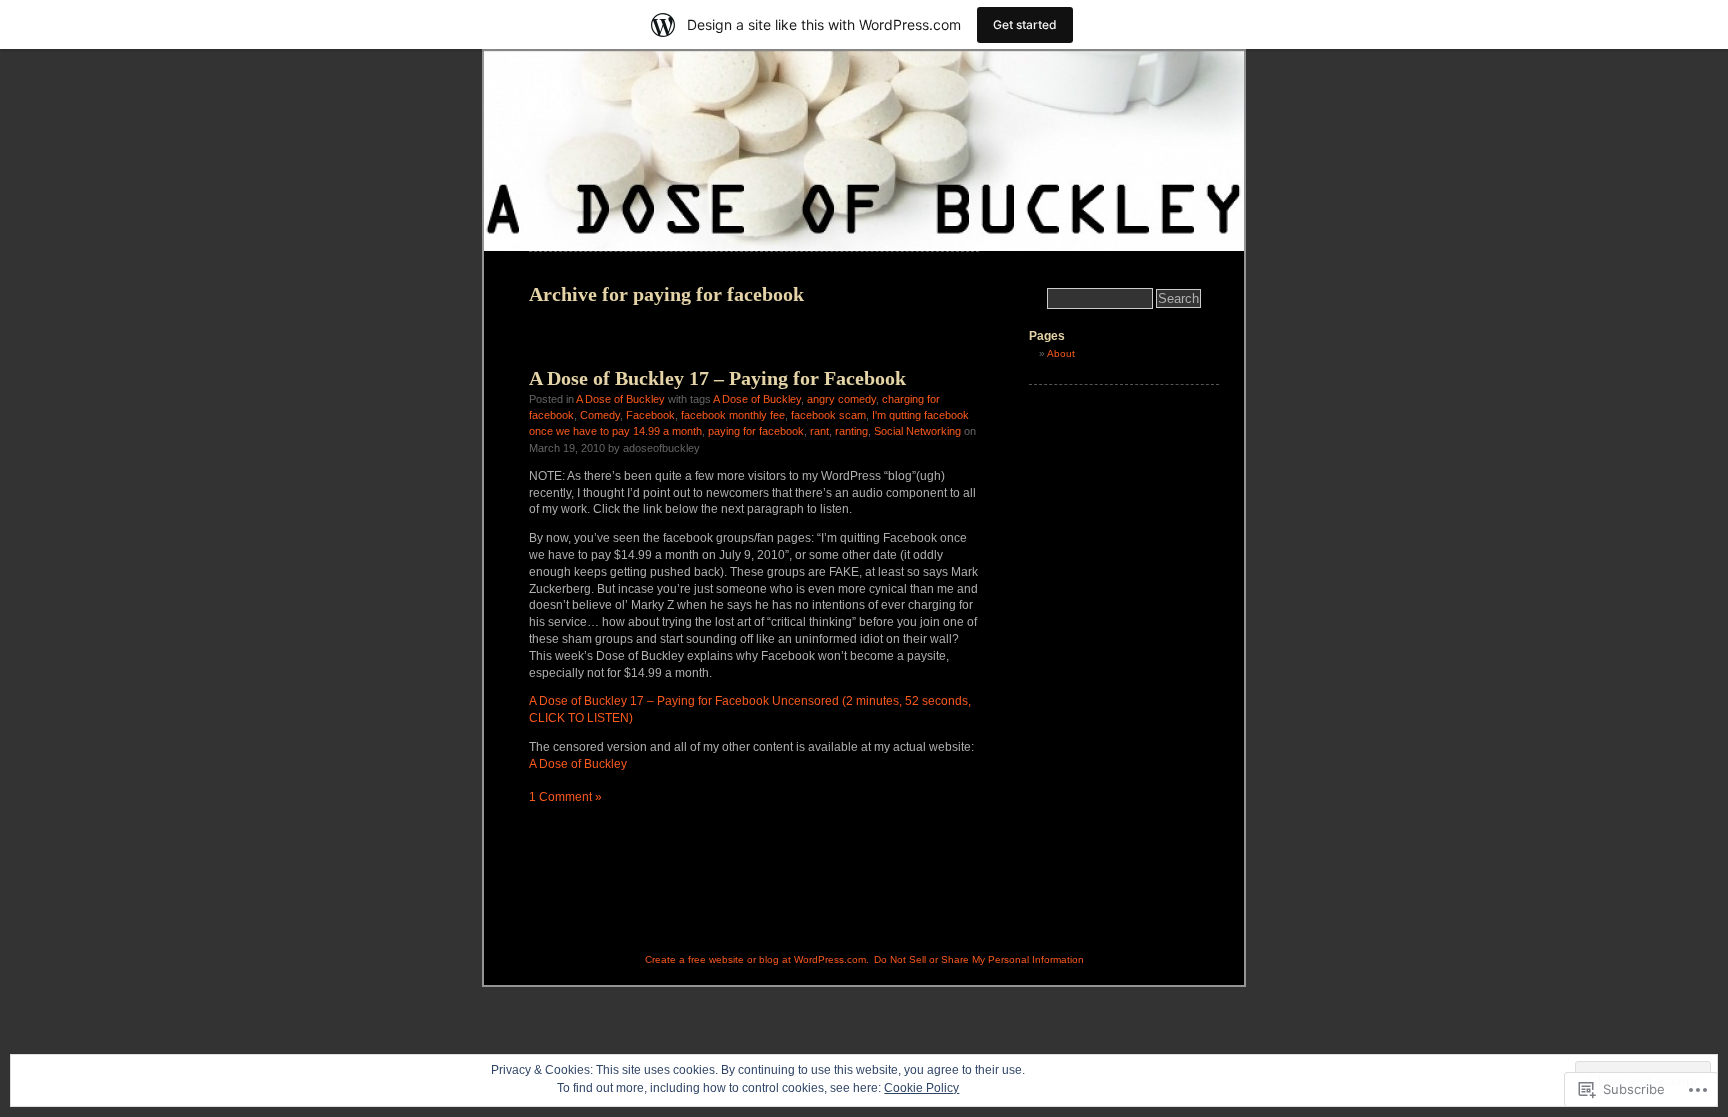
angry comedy (841, 399)
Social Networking (917, 431)
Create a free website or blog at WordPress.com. (757, 959)
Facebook (650, 415)
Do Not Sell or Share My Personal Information (979, 959)
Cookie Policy (921, 1088)
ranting (851, 431)
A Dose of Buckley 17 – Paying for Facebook (717, 378)
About (1061, 353)
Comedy (600, 415)
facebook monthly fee (733, 415)
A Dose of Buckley (620, 399)
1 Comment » (565, 797)
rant (819, 431)
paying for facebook (756, 431)
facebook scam (828, 415)
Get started (1025, 24)
